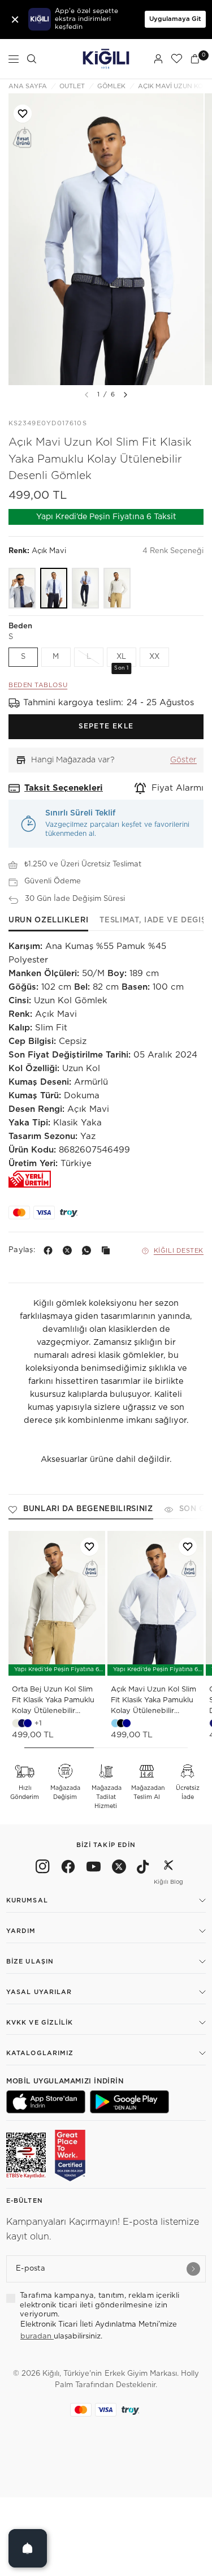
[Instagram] (43, 1869)
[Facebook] (50, 1250)
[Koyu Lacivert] (22, 588)
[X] (70, 1250)
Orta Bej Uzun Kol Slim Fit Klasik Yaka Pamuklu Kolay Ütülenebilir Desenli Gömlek (53, 1701)
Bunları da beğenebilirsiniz (88, 1509)
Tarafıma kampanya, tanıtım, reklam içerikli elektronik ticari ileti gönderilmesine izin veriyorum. (99, 2305)
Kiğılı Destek (179, 1251)
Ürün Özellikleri (48, 920)
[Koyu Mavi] (85, 588)
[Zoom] (106, 239)
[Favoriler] (176, 59)
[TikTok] (143, 1869)
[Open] (28, 2548)
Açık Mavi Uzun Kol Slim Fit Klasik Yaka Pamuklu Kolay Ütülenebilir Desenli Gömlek (153, 1701)
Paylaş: (22, 1250)
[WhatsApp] (89, 1250)
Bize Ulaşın (30, 1962)
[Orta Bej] (117, 588)
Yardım (21, 1931)
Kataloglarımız (40, 2053)
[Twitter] (119, 1869)
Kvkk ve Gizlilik (40, 2023)
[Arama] (32, 59)
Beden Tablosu (38, 685)
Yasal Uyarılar (39, 1992)
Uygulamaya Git (175, 19)
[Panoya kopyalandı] (108, 1250)
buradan (37, 2336)
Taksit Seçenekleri (64, 788)
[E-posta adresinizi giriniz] (193, 2269)
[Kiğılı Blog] (168, 1869)
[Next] (126, 395)
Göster (183, 760)
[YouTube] (94, 1869)
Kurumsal (27, 1900)
